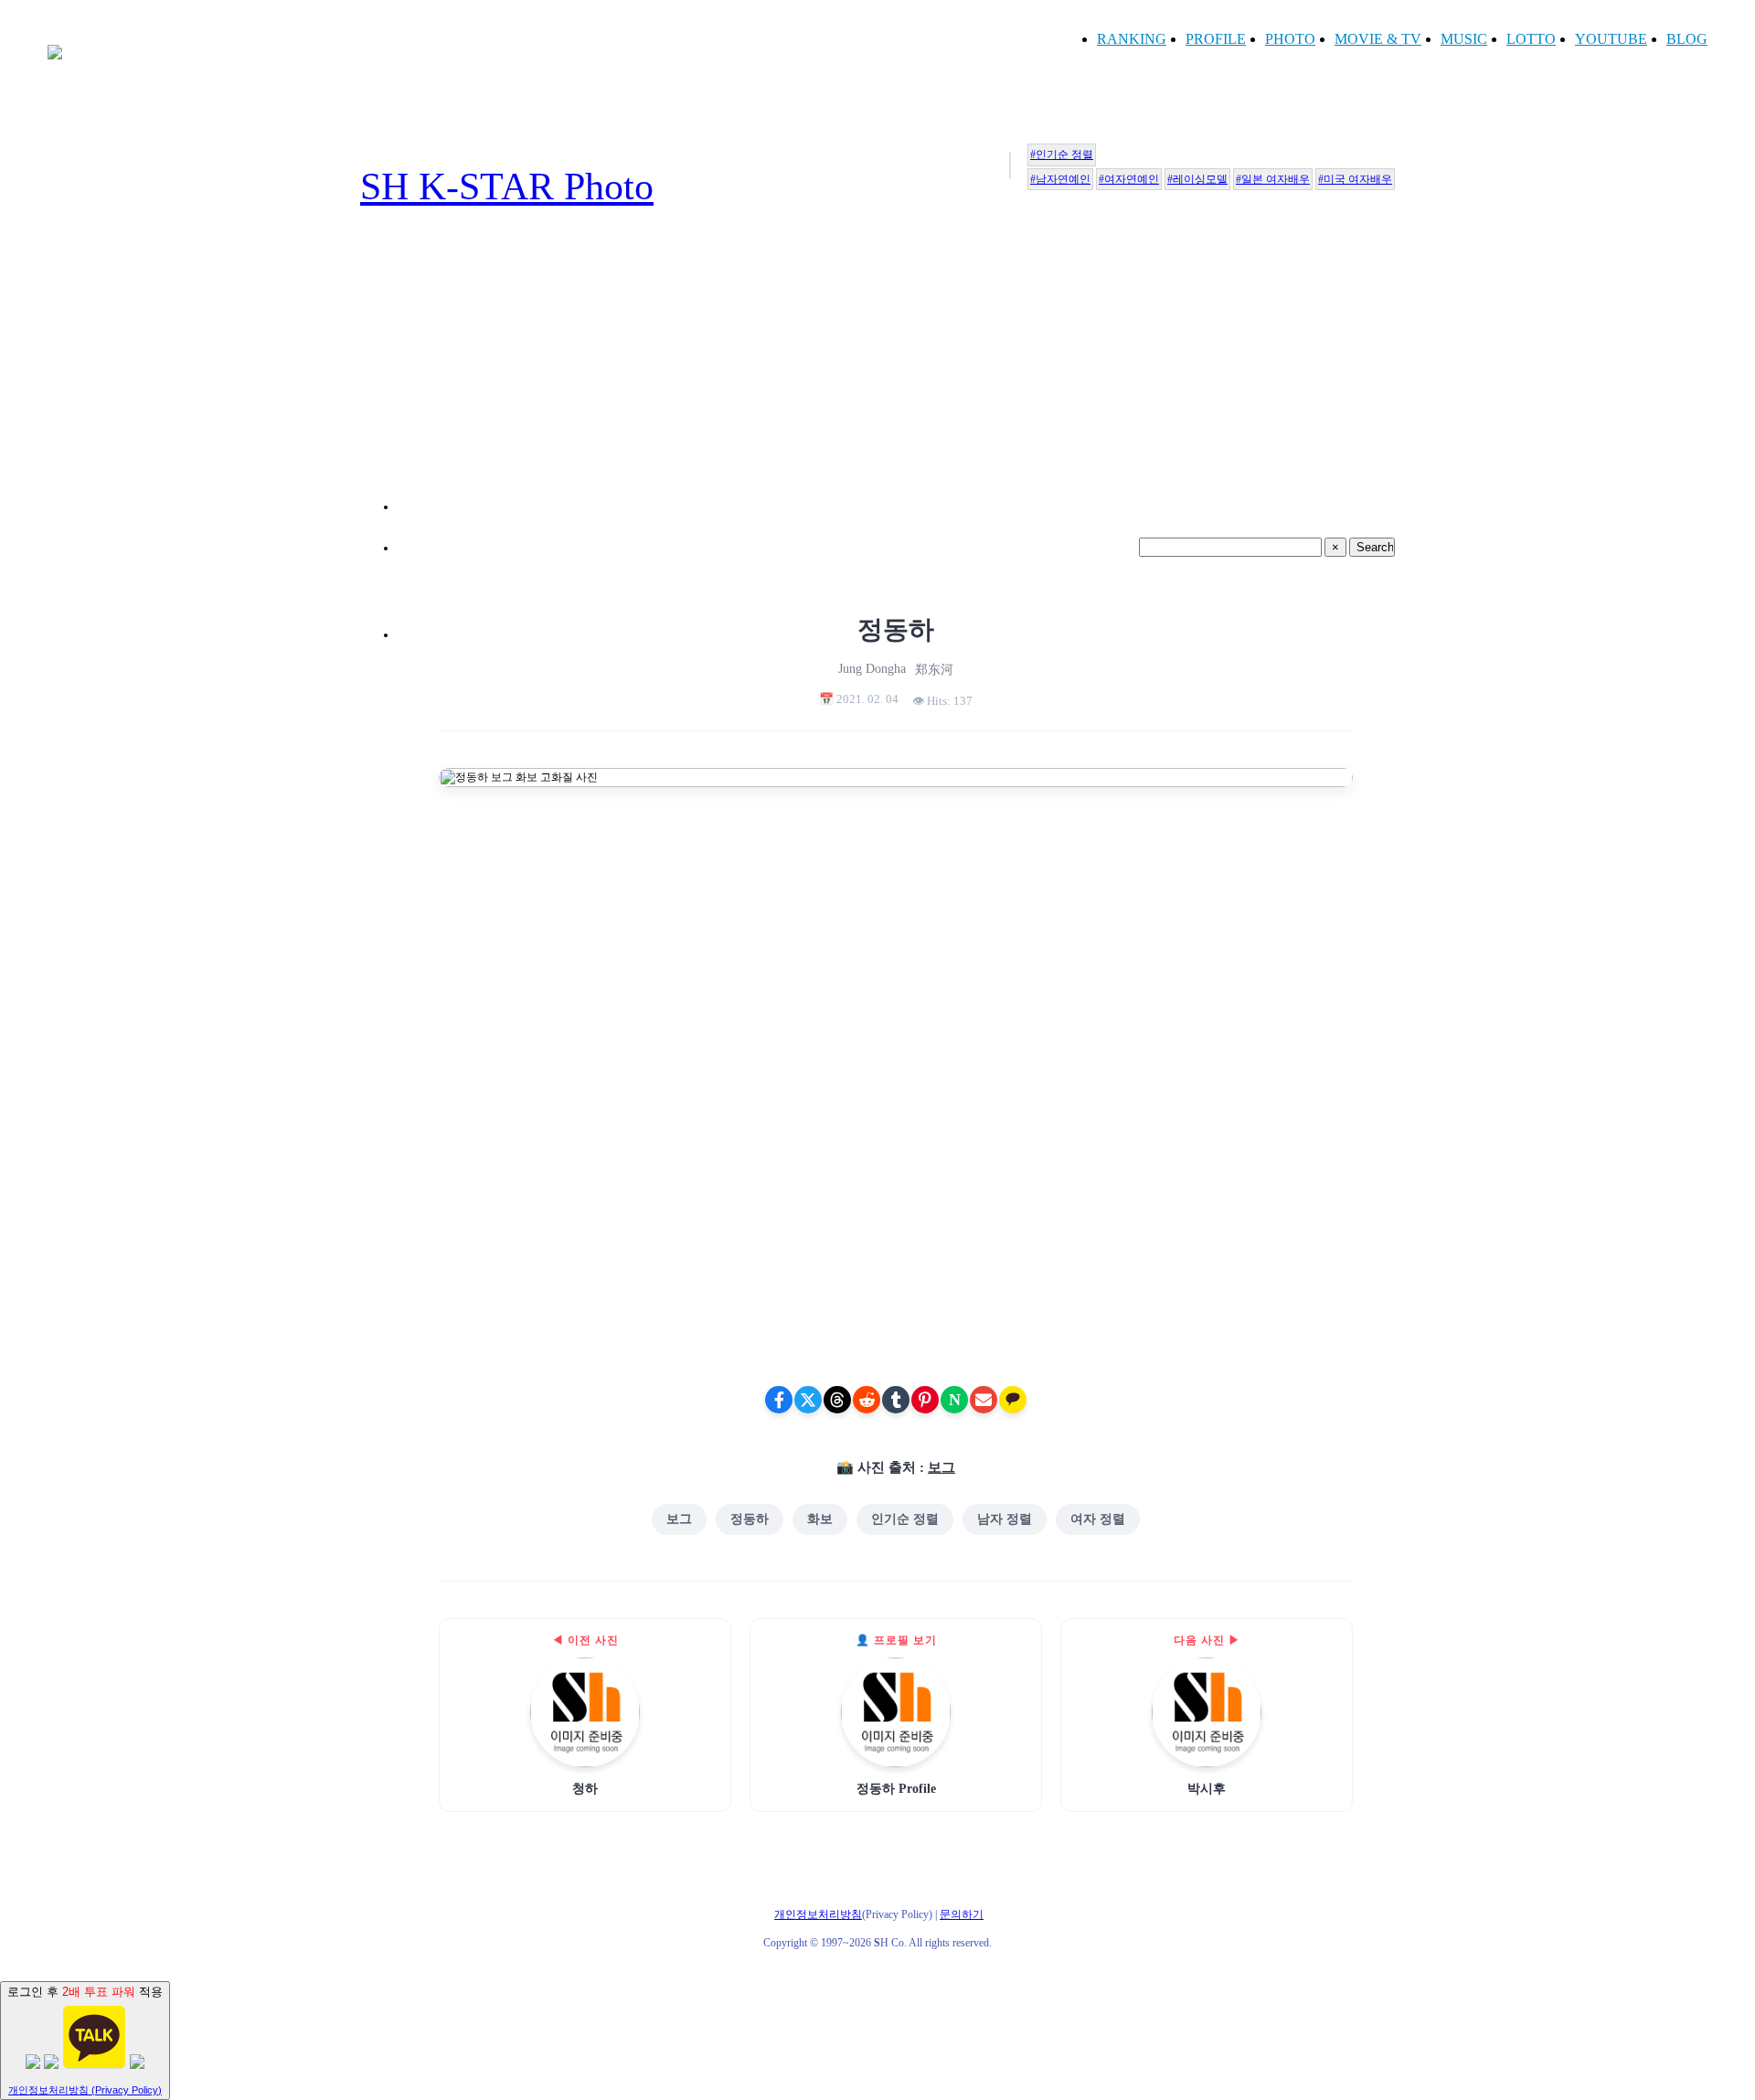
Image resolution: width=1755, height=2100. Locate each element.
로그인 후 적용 (85, 2040)
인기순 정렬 (905, 1519)
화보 (820, 1519)
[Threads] (837, 1400)
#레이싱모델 (1197, 179)
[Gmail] (984, 1400)
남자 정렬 (1005, 1519)
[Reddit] (867, 1400)
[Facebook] (779, 1400)
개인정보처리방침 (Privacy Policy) (85, 2090)
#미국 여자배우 (1355, 179)
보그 (941, 1467)
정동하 (750, 1519)
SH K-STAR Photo (507, 187)
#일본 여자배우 (1273, 179)
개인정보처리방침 (818, 1914)
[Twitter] (808, 1400)
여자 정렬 (1098, 1519)
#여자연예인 (1129, 179)
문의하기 (962, 1914)
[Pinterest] (925, 1400)
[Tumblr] (896, 1400)
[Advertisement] (896, 382)
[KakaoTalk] (1013, 1400)
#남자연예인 (1060, 179)
